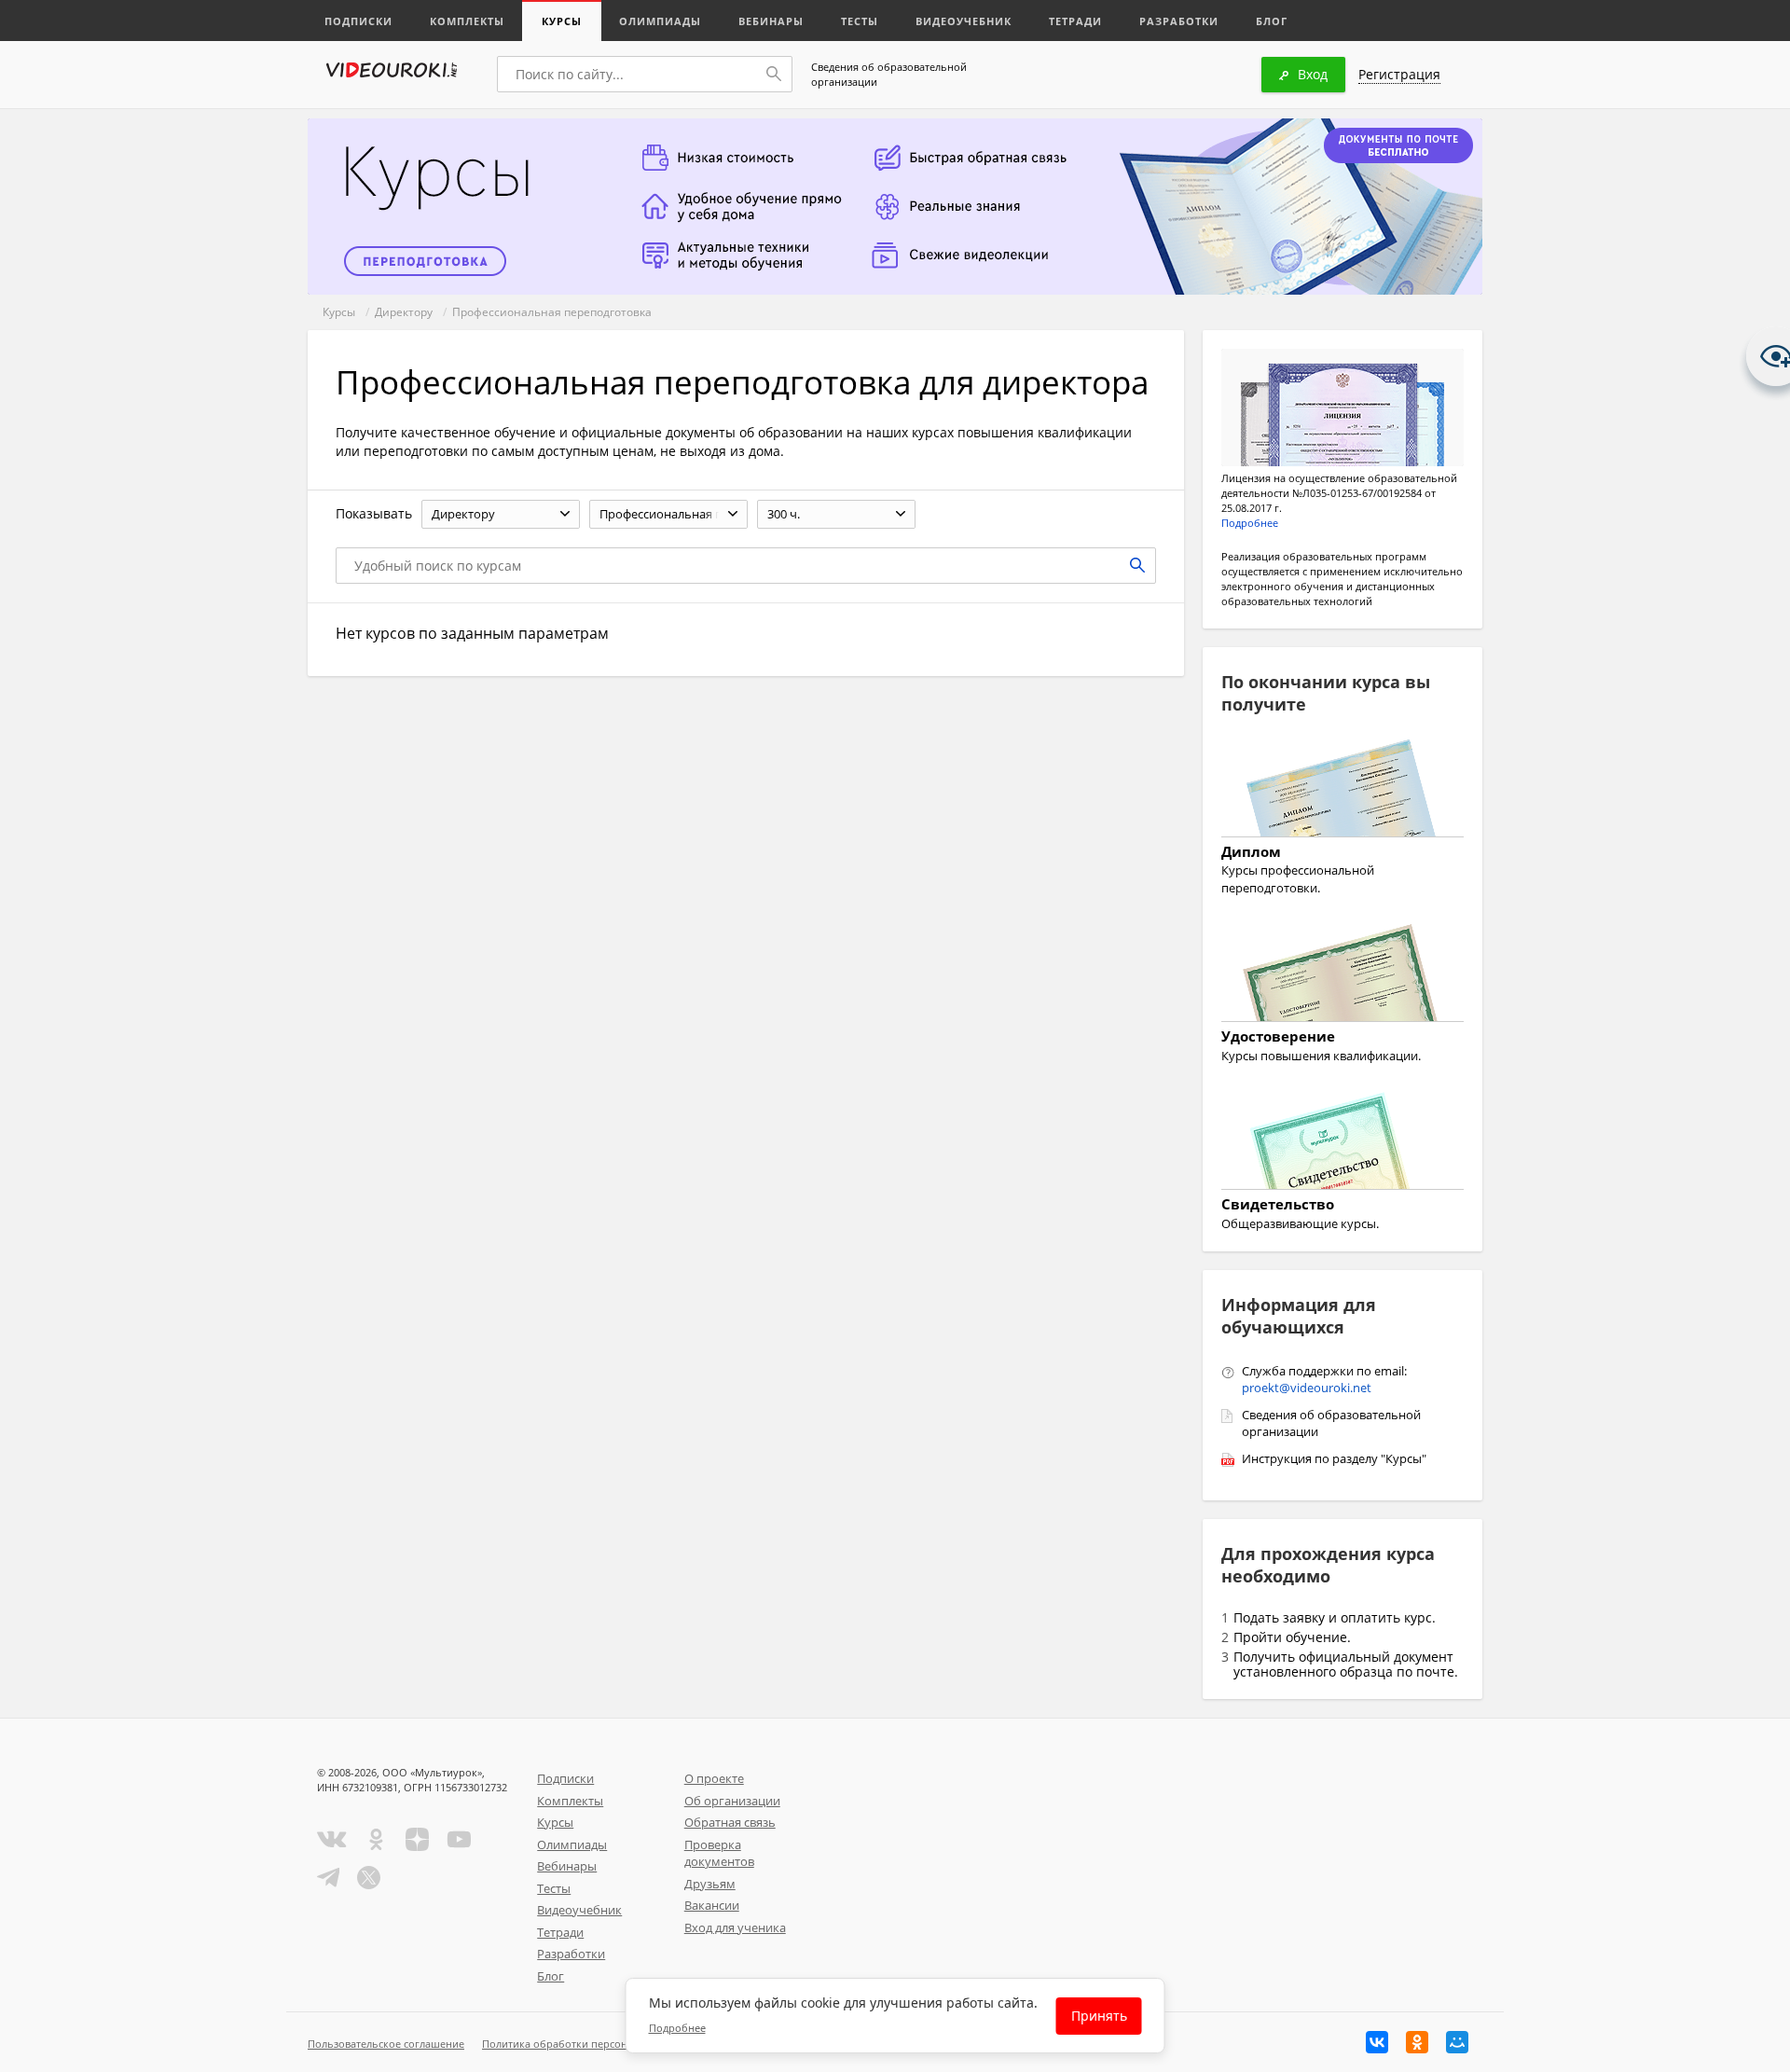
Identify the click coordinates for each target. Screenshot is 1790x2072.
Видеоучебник (964, 21)
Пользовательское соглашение (386, 2044)
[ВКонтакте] (1377, 2042)
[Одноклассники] (1417, 2042)
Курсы (562, 21)
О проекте (714, 1778)
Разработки (1179, 21)
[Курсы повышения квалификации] (1342, 975)
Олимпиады (660, 21)
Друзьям (710, 1884)
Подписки (358, 21)
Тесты (860, 21)
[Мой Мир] (1457, 2042)
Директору (404, 312)
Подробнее (1250, 523)
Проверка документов (719, 1853)
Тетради (1075, 21)
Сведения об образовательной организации (889, 74)
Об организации (732, 1801)
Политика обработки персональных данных (593, 2044)
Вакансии (712, 1905)
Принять (1099, 2016)
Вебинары (771, 21)
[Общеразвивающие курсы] (1342, 1143)
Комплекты (467, 21)
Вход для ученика (735, 1927)
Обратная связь (730, 1822)
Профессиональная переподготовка (552, 312)
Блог (1272, 21)
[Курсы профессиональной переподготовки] (1342, 791)
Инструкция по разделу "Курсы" (1334, 1458)
